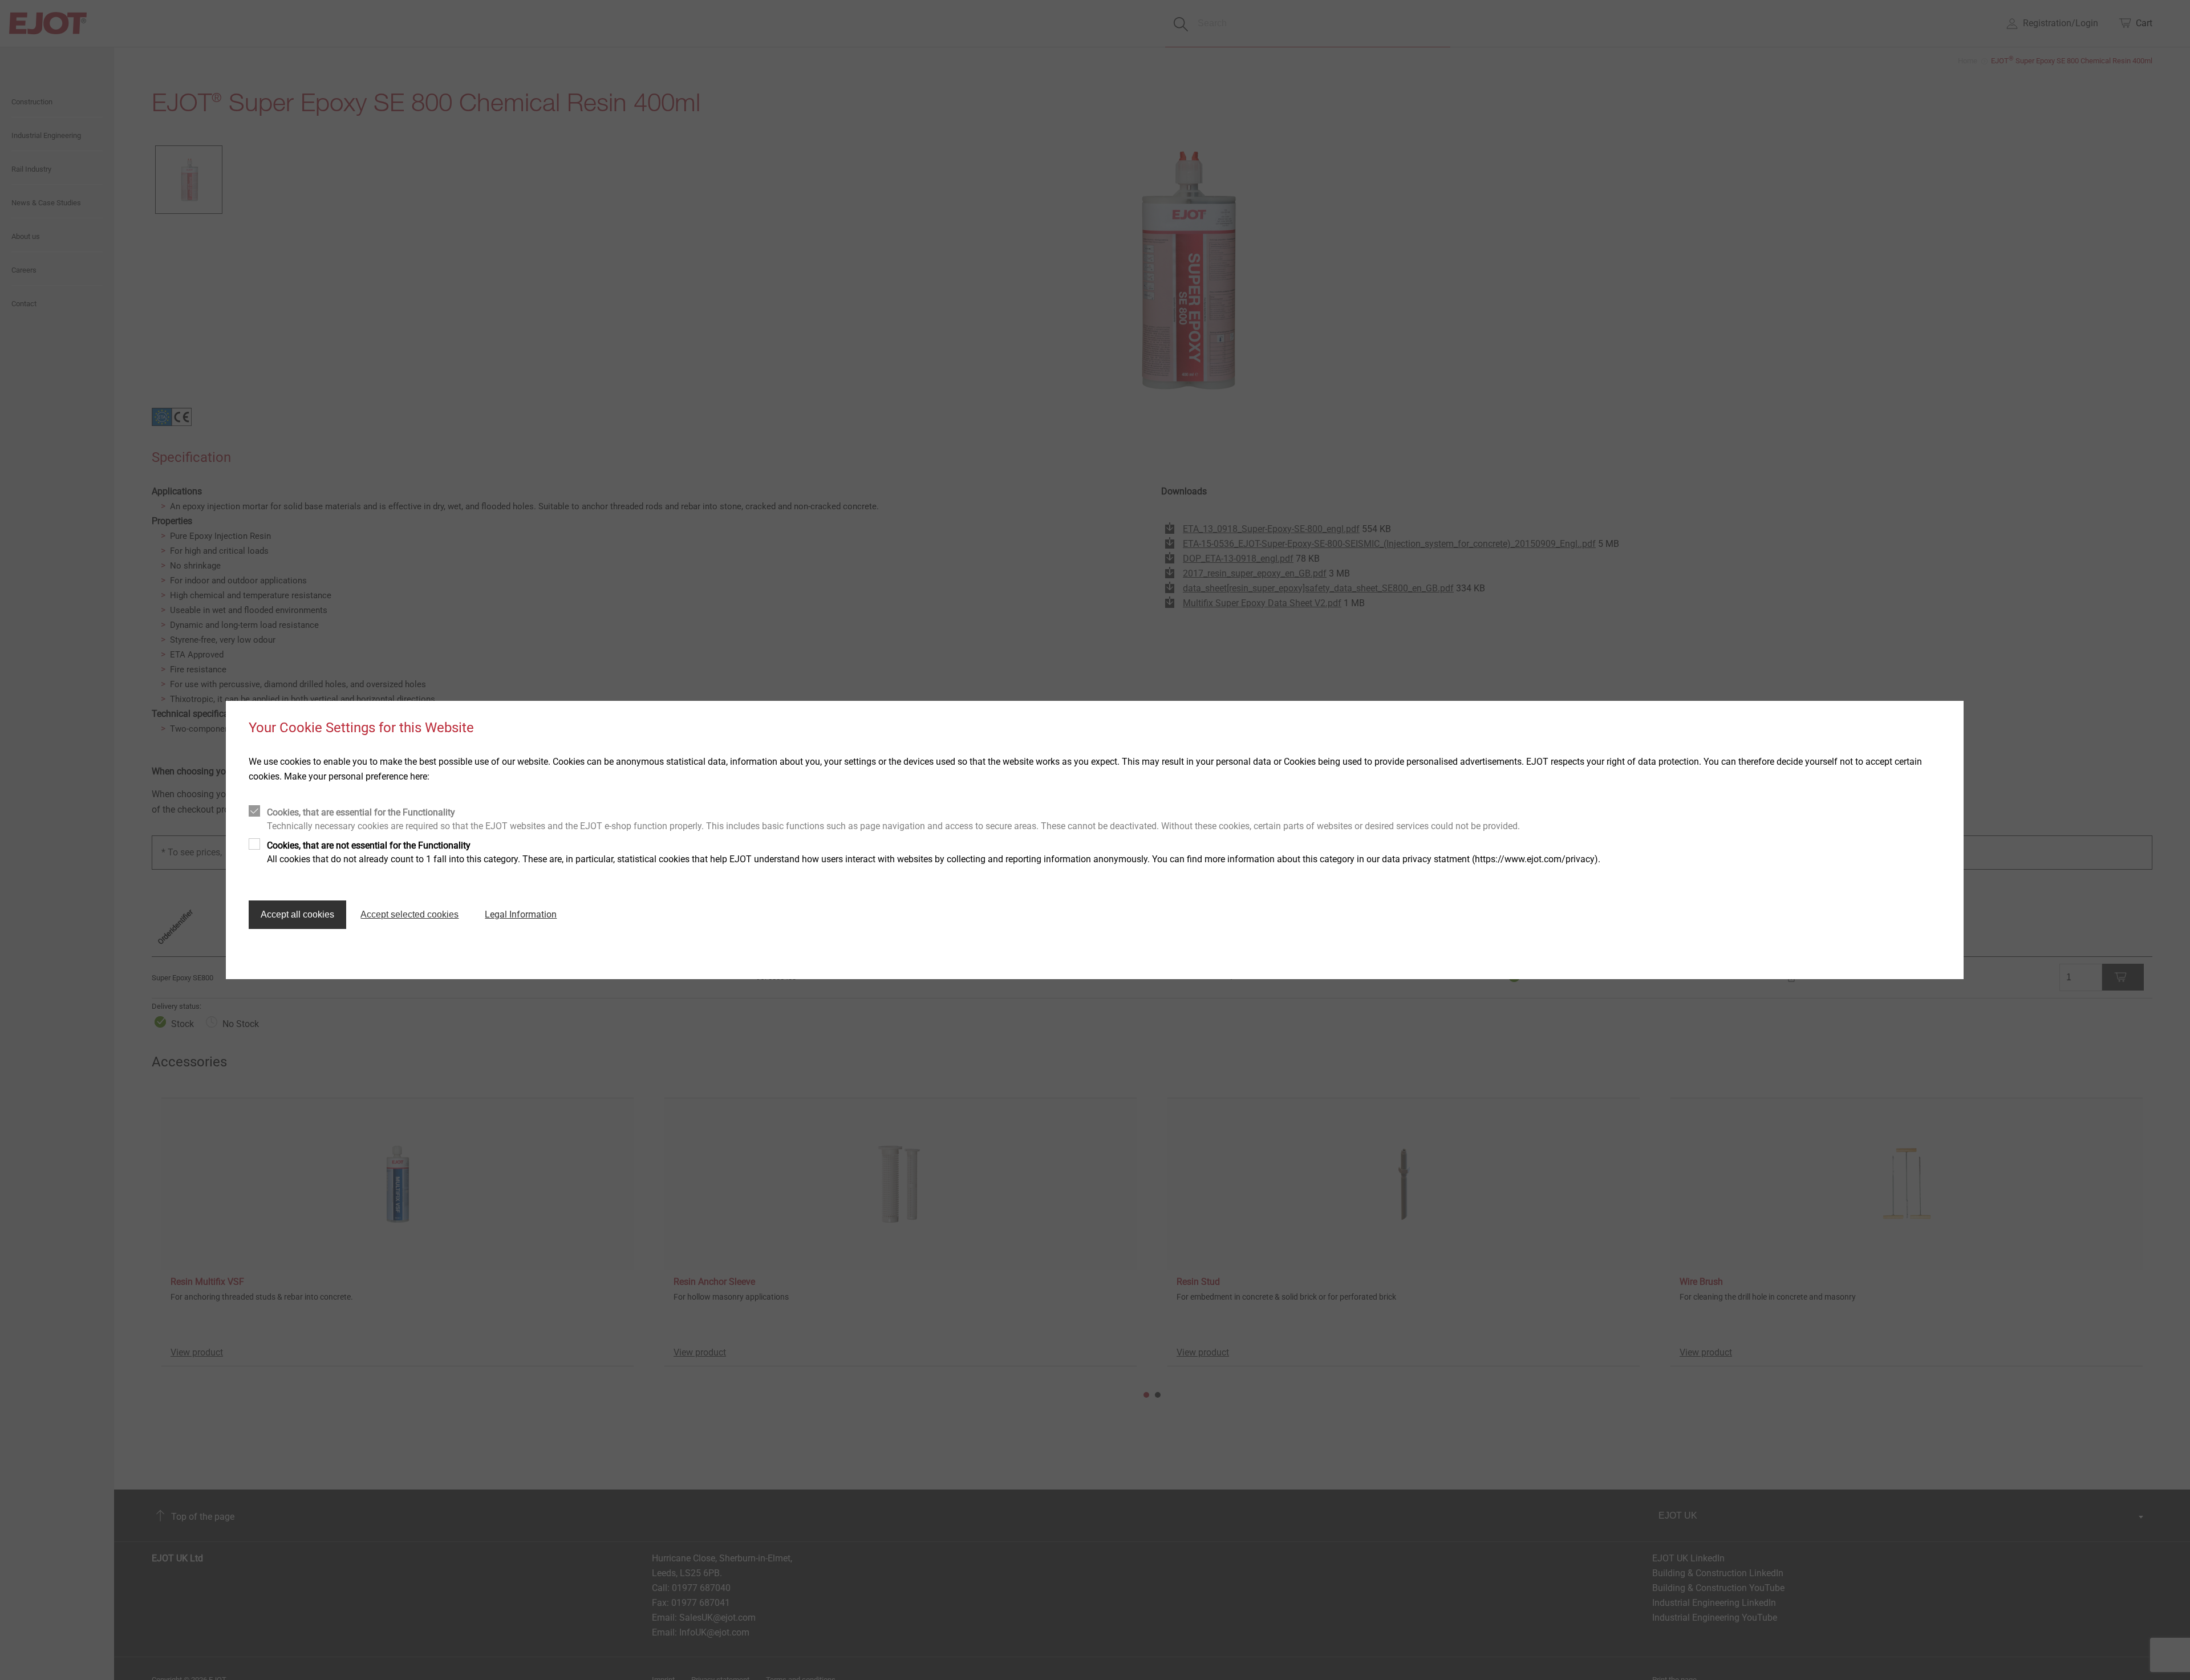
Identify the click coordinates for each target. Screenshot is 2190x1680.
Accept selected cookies (409, 914)
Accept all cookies (297, 914)
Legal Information (521, 914)
